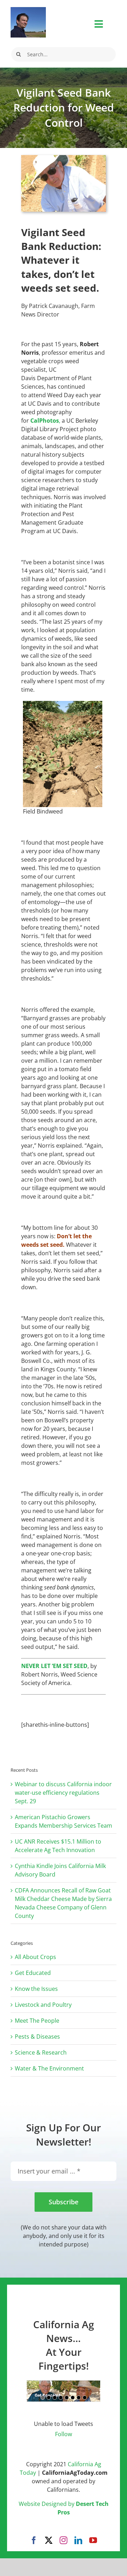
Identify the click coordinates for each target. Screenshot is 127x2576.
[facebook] (34, 2540)
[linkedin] (78, 2540)
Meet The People (37, 2021)
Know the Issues (36, 1989)
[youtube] (93, 2540)
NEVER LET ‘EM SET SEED (54, 1666)
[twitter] (49, 2540)
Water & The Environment (49, 2068)
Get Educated (33, 1973)
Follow (64, 2434)
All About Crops (35, 1957)
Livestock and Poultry (43, 2005)
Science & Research (41, 2052)
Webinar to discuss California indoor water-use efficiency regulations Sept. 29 (63, 1793)
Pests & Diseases (37, 2037)
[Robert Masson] (28, 10)
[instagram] (64, 2540)
